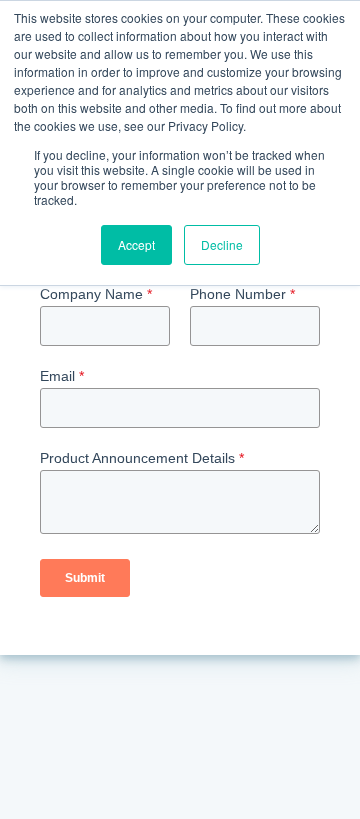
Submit (85, 578)
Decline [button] (222, 244)
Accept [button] (136, 244)
